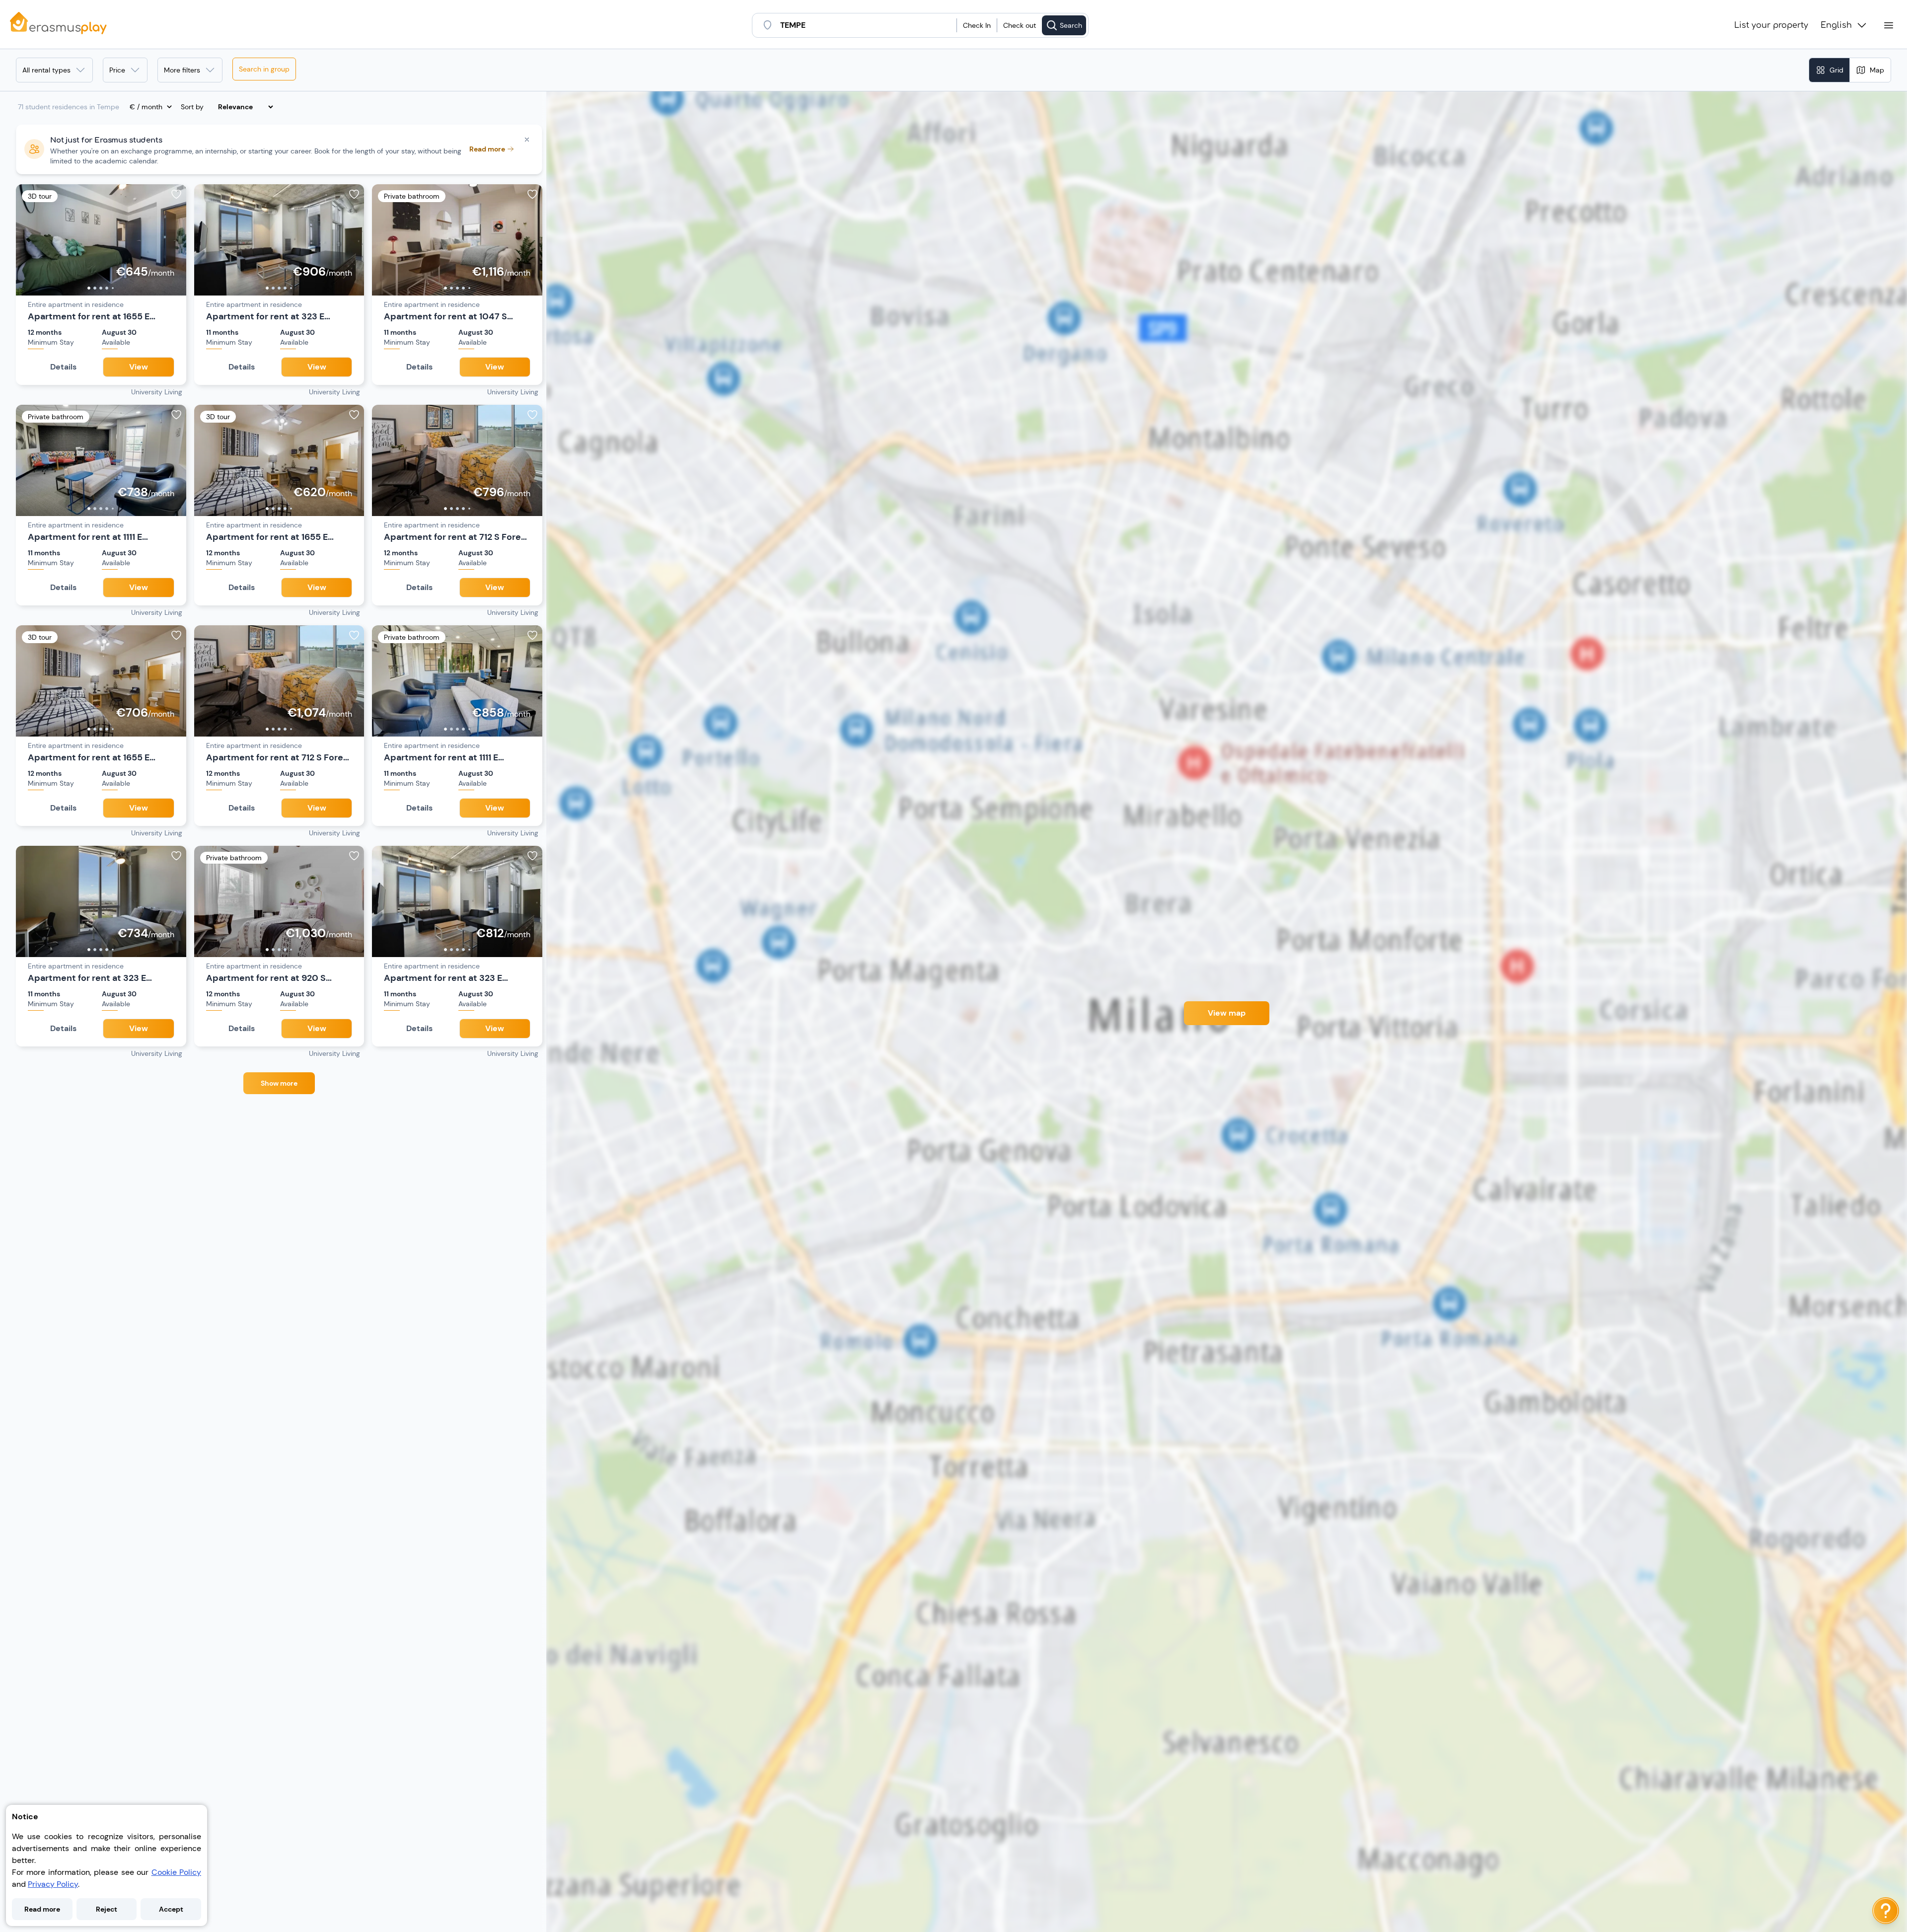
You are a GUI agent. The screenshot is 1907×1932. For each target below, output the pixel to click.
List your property (1771, 25)
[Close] (527, 140)
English (1836, 25)
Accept (171, 1909)
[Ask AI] (1886, 1911)
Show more (279, 1083)
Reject (107, 1909)
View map (1227, 1013)
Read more (42, 1909)
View (139, 367)
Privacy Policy (53, 1884)
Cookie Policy (176, 1872)
